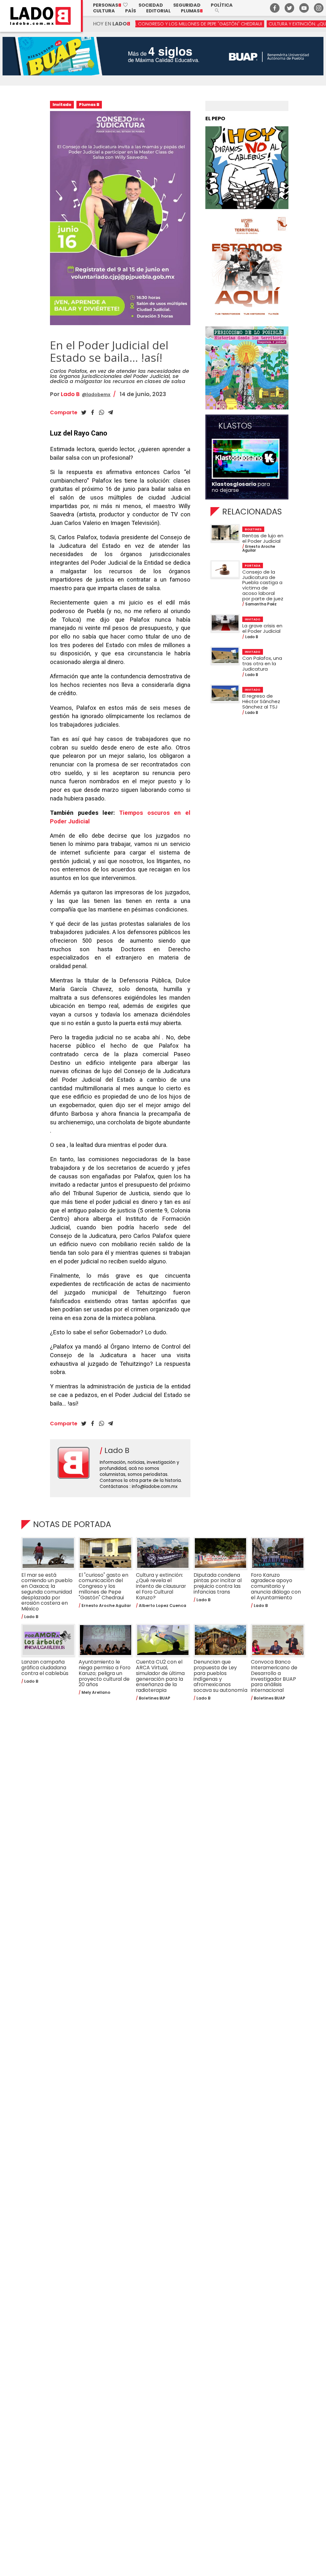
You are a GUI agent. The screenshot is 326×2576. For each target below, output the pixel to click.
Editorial (158, 11)
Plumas (192, 11)
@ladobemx (96, 394)
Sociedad (151, 5)
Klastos (235, 426)
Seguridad (187, 5)
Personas (111, 5)
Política (222, 5)
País (131, 11)
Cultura (104, 11)
